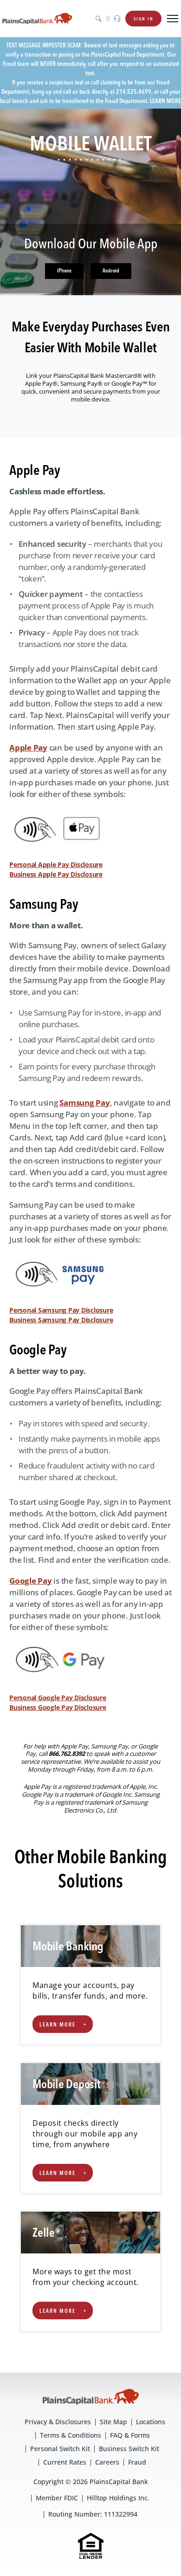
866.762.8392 (68, 1754)
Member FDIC (57, 2498)
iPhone (64, 271)
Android (111, 271)
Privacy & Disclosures (58, 2422)
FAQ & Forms (130, 2435)
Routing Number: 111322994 (93, 2514)
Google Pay (31, 1581)
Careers (107, 2462)
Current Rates (65, 2462)
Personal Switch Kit (60, 2449)
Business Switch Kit (129, 2449)
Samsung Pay (84, 1103)
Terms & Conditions (71, 2435)
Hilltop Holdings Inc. (118, 2498)
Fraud (137, 2462)
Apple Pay (28, 748)
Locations (151, 2422)
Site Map (113, 2422)
